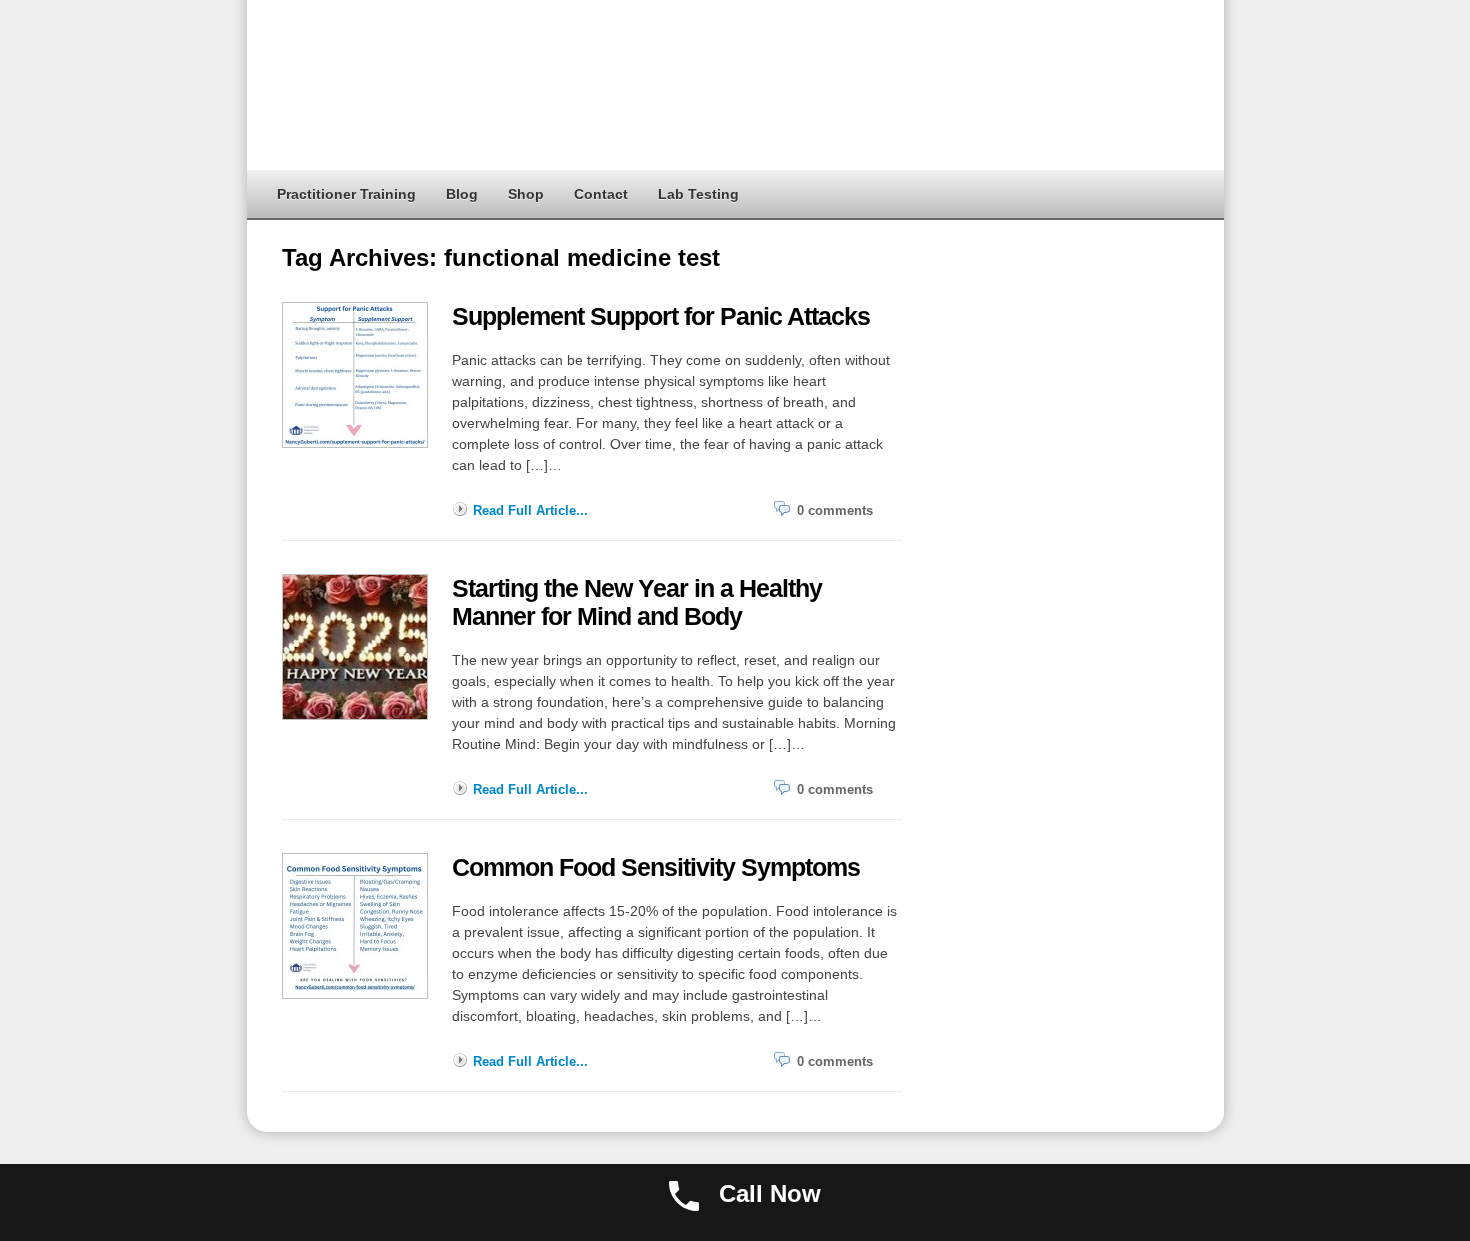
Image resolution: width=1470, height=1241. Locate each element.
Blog (462, 194)
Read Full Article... (530, 510)
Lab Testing (698, 194)
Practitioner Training (346, 194)
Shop (526, 194)
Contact (601, 194)
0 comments (835, 510)
